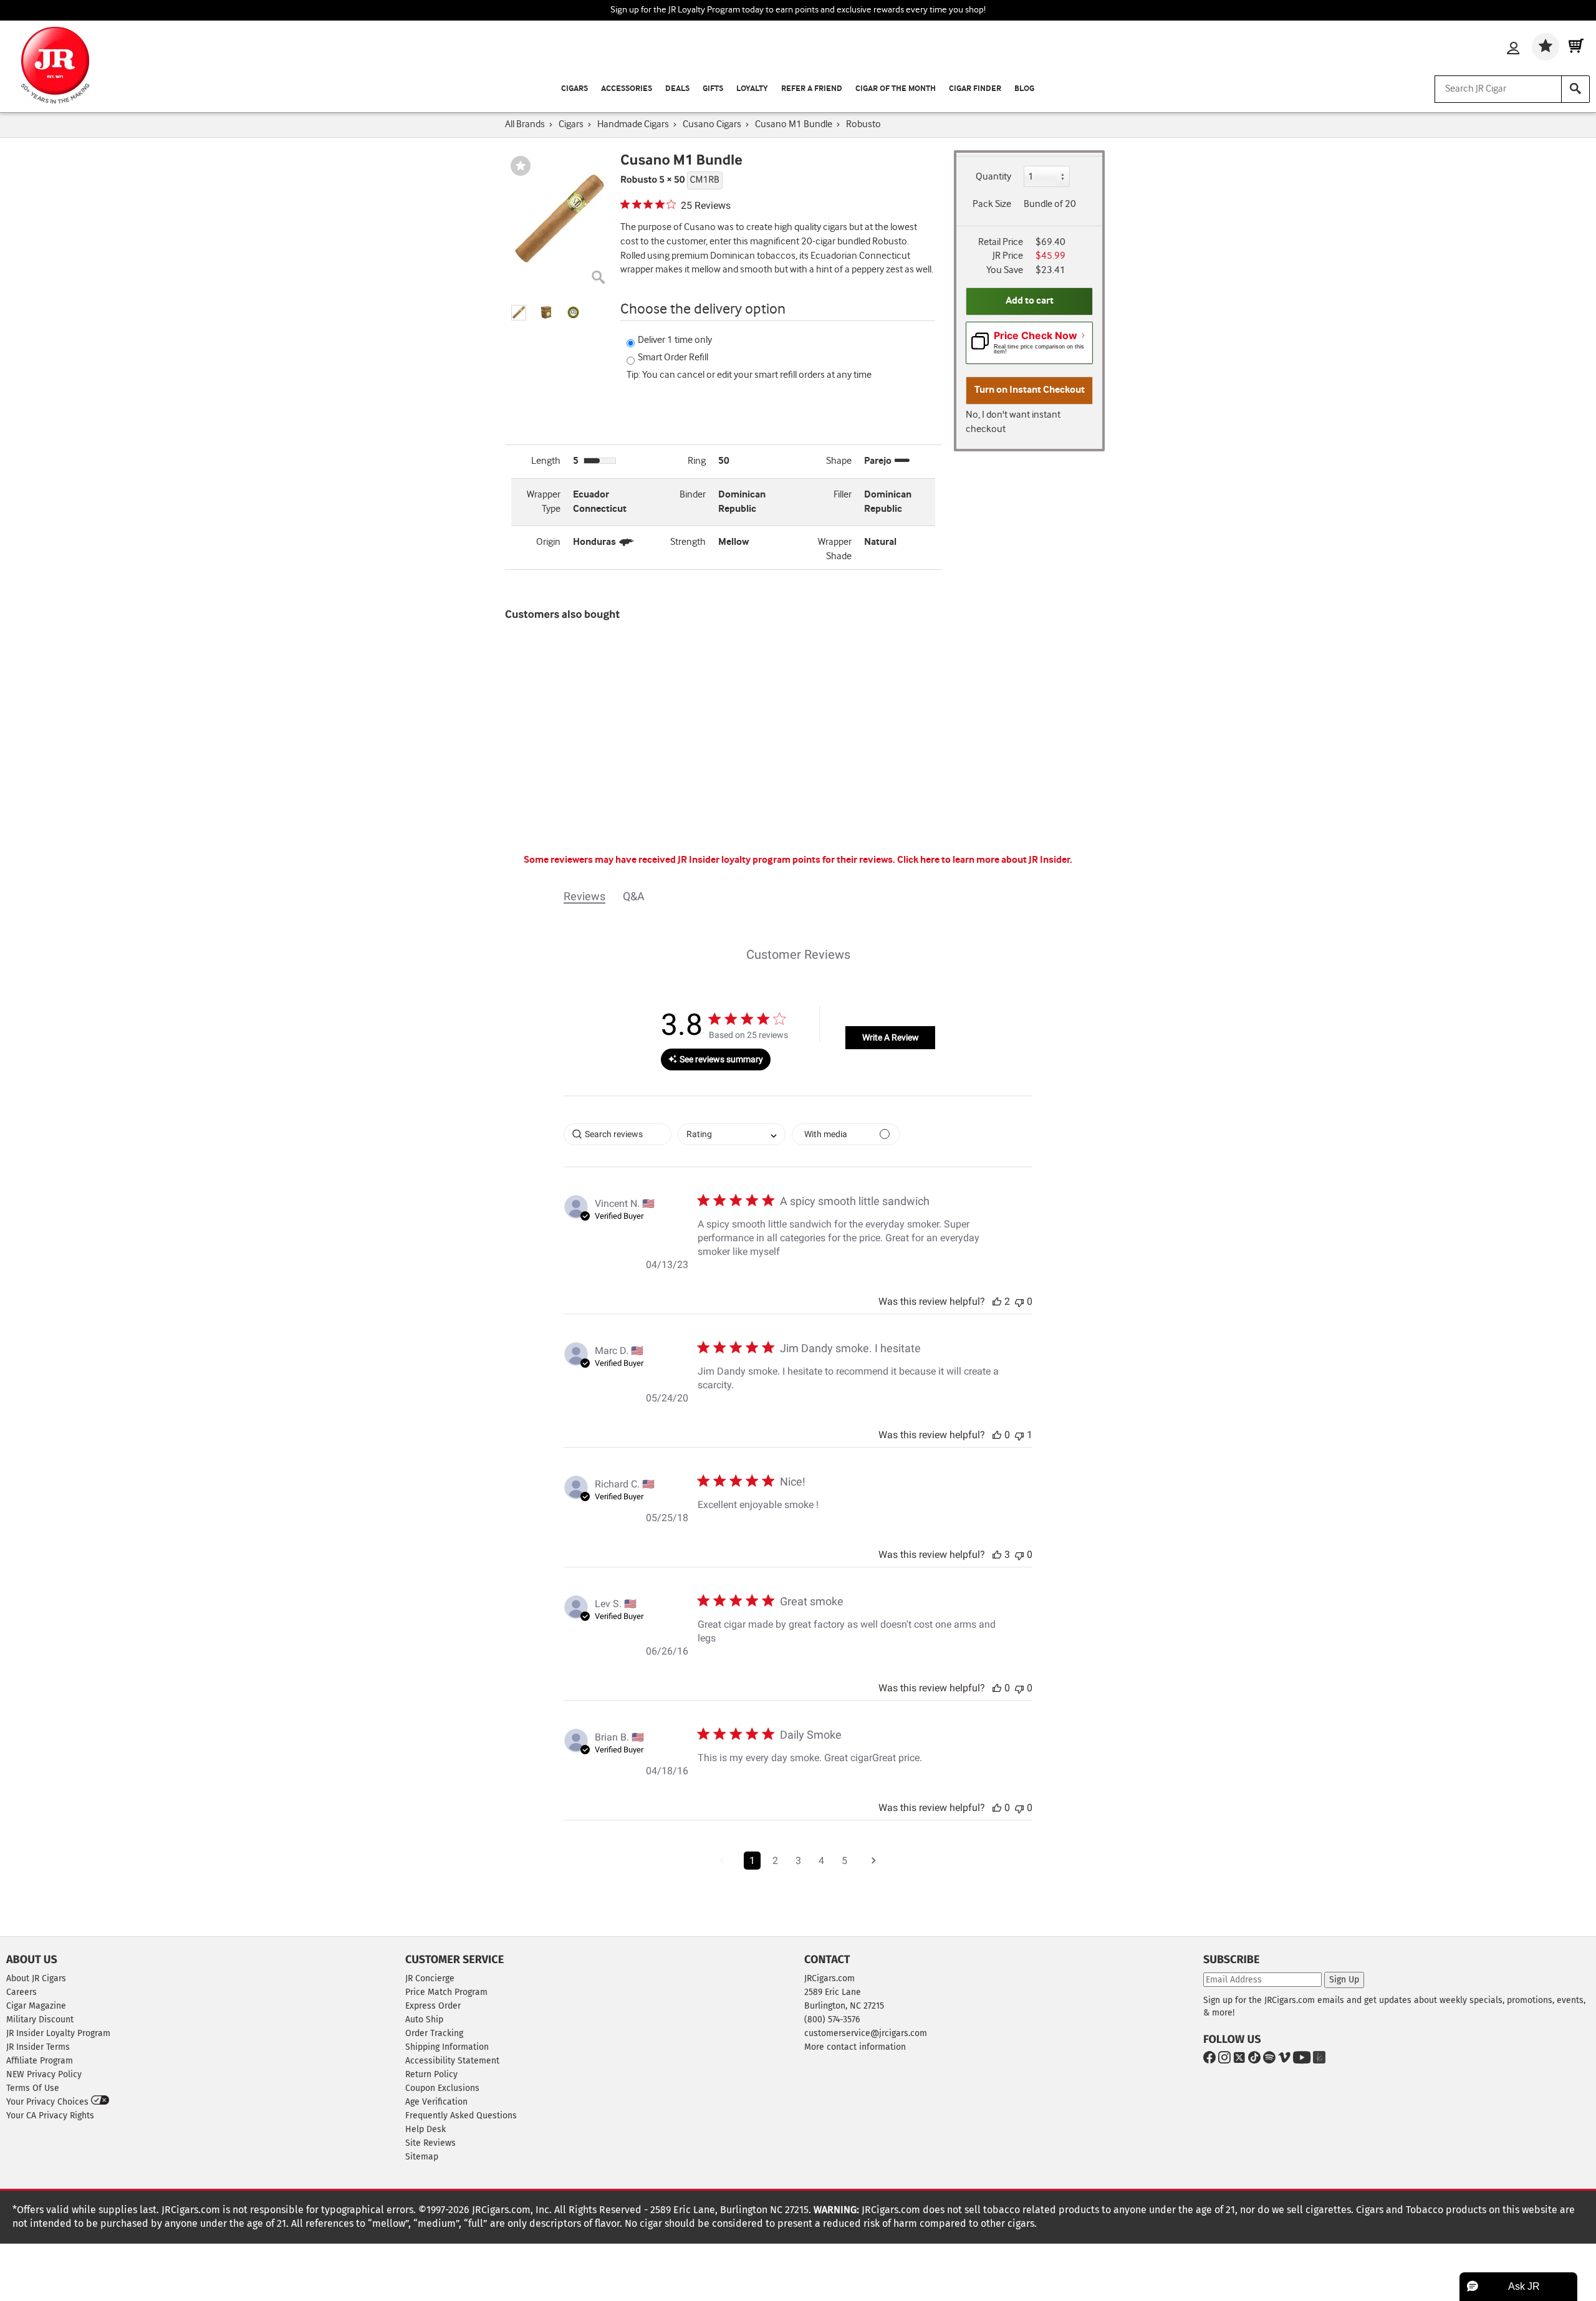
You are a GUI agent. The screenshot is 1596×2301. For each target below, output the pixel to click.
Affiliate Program (40, 2061)
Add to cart (1030, 301)
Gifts (713, 89)
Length (546, 461)
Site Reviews (430, 2143)
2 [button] (775, 1861)
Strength (688, 542)
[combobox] (732, 1134)
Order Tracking (434, 2033)
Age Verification (436, 2102)
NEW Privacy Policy (44, 2074)
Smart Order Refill (673, 358)
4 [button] (821, 1861)
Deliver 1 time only (675, 340)
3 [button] (798, 1861)
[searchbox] (618, 1134)
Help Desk (425, 2129)
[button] (519, 313)
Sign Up (1344, 1980)
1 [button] (752, 1861)
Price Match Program (446, 1992)
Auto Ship (424, 2020)
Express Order (433, 2006)
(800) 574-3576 (832, 2020)
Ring (697, 461)
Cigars (574, 89)
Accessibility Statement (452, 2061)
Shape (839, 461)
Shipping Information (447, 2047)
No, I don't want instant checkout (1013, 422)
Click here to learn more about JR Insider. (985, 860)
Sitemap (422, 2157)
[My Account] (1513, 49)
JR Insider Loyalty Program (58, 2033)
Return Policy (431, 2074)
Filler (843, 495)
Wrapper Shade (835, 549)
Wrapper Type (544, 502)
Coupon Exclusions (442, 2088)
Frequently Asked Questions (461, 2116)
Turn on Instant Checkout (1030, 390)
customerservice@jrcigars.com (866, 2033)
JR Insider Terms (38, 2047)
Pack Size (992, 204)
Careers (22, 1992)
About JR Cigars (36, 1978)
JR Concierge (430, 1978)
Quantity (993, 177)
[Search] (1575, 89)
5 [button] (844, 1861)
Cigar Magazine (36, 2006)
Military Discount (40, 2020)
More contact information (855, 2047)
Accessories (627, 89)
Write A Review (891, 1037)
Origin (548, 542)
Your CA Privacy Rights (50, 2116)
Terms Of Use (33, 2088)
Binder (693, 495)
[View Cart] (1576, 47)
